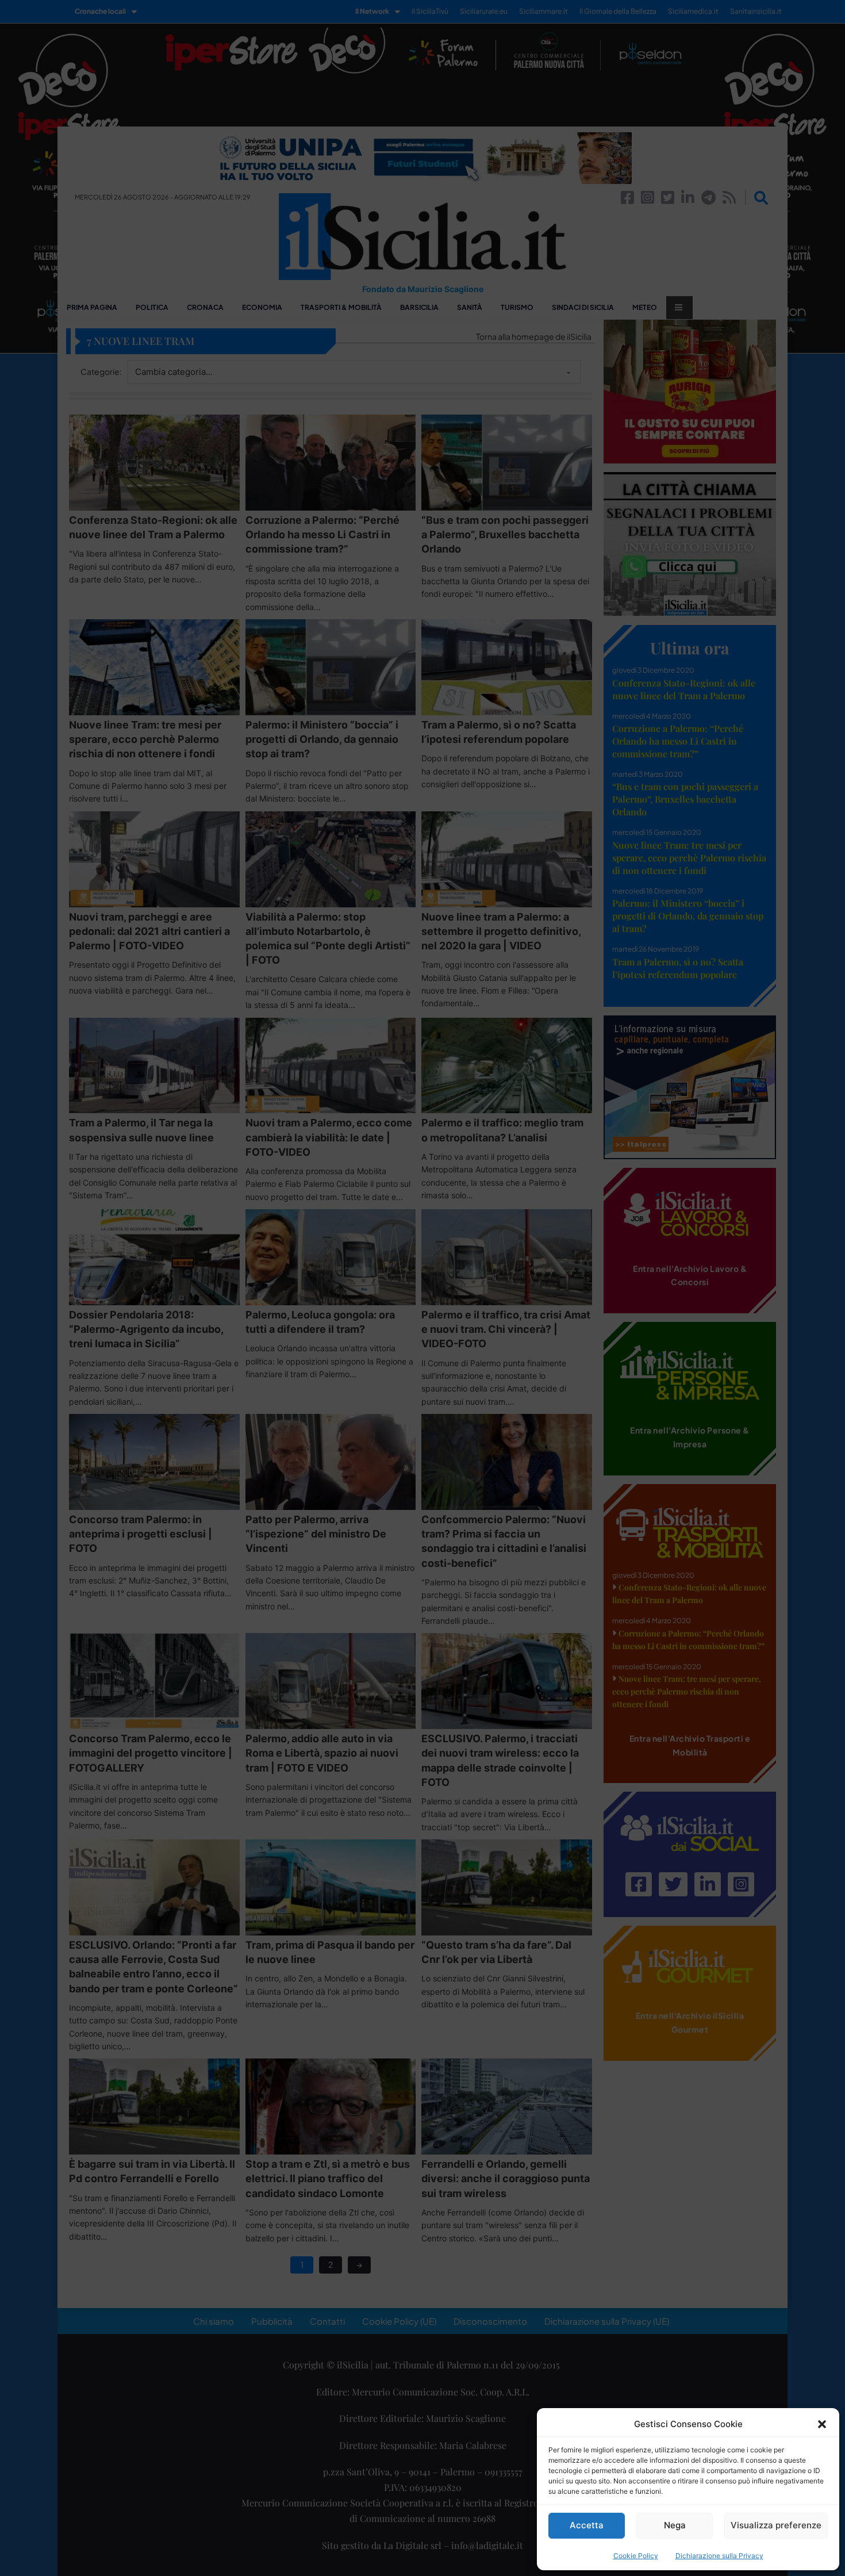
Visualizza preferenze (776, 2525)
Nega (675, 2525)
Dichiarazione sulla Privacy (719, 2556)
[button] (822, 2424)
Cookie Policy (636, 2556)
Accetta (587, 2525)
